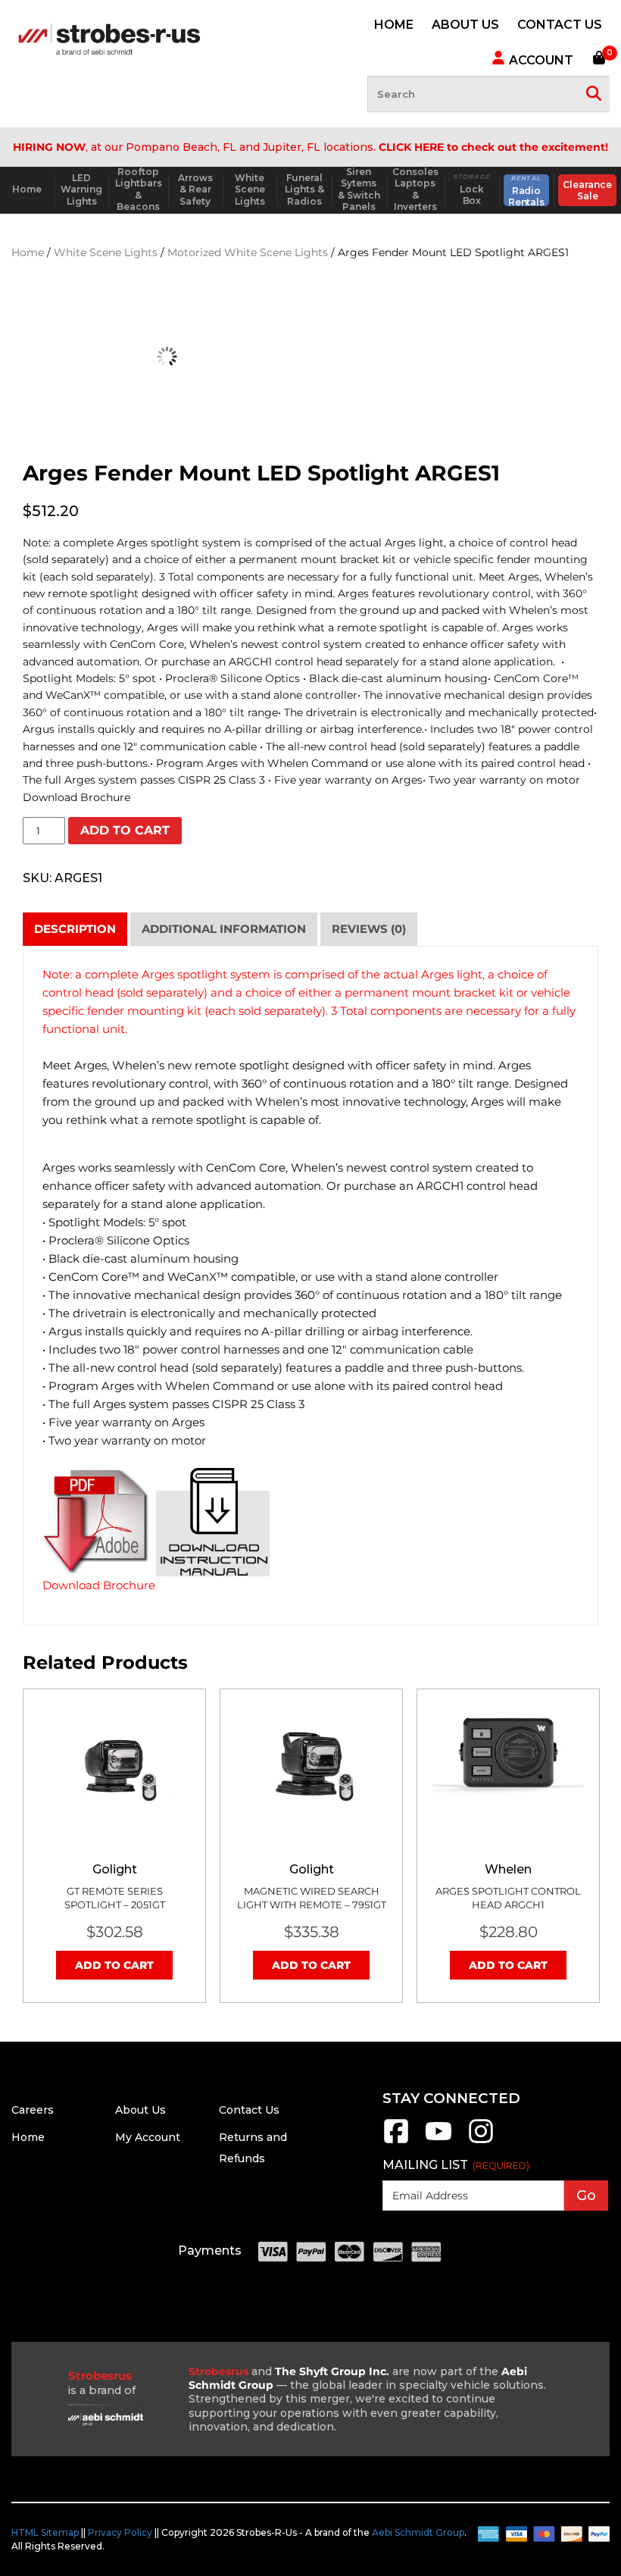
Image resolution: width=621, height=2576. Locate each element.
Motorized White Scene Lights (248, 252)
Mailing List (456, 2165)
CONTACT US (560, 25)
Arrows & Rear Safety (195, 189)
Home (27, 189)
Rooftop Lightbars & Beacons (139, 189)
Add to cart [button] (114, 1965)
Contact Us (249, 2110)
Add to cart (125, 830)
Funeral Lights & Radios (304, 189)
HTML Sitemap (45, 2532)
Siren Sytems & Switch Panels (359, 189)
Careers (33, 2110)
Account (540, 60)
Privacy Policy (120, 2532)
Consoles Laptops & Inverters (415, 189)
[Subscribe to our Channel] (438, 2141)
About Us (140, 2110)
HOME (394, 25)
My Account (148, 2137)
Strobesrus (218, 2371)
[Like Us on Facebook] (396, 2141)
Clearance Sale (587, 191)
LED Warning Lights (81, 189)
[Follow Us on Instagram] (481, 2141)
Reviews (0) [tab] (369, 929)
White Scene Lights (250, 189)
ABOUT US (465, 25)
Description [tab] (75, 929)
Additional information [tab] (224, 929)
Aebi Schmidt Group (418, 2532)
